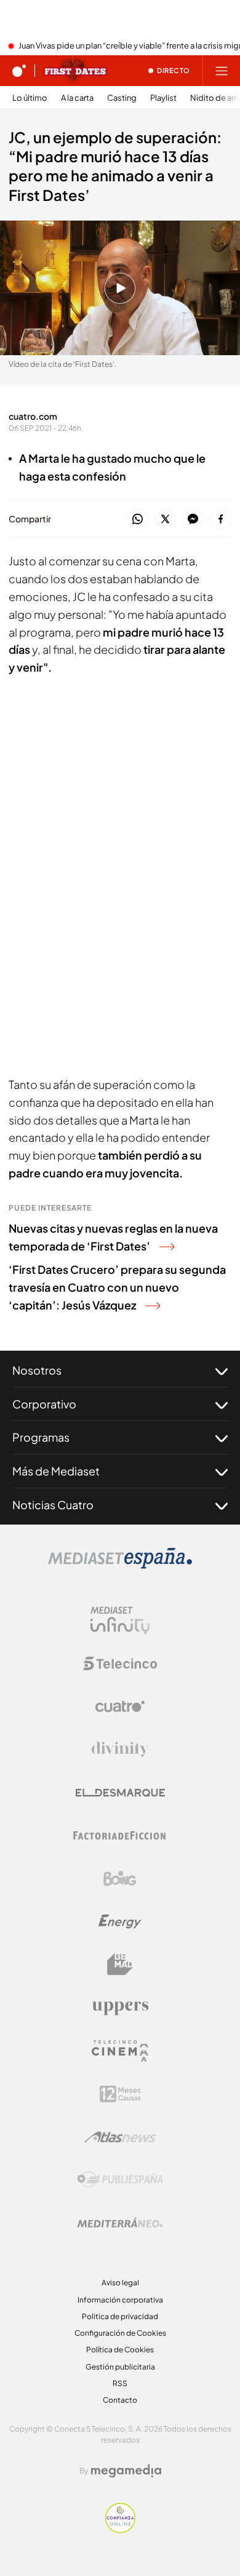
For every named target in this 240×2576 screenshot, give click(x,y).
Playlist (163, 98)
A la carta (77, 98)
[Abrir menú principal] (222, 71)
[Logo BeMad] (120, 1965)
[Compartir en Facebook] (221, 520)
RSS (120, 2383)
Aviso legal (120, 2283)
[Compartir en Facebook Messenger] (193, 520)
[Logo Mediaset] (120, 1565)
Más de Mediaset (56, 1471)
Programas (41, 1437)
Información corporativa (120, 2300)
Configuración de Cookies (120, 2333)
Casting (122, 98)
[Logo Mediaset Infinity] (120, 1620)
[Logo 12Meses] (120, 2094)
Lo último (30, 98)
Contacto (120, 2400)
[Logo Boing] (120, 1879)
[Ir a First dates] (75, 71)
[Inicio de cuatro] (19, 71)
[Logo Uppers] (120, 2008)
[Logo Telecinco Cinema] (120, 2051)
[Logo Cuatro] (120, 1706)
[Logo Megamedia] (126, 2471)
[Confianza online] (120, 2529)
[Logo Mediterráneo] (120, 2223)
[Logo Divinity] (120, 1749)
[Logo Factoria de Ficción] (120, 1836)
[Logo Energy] (120, 1922)
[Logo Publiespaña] (120, 2180)
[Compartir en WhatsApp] (138, 520)
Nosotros (37, 1370)
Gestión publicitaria (120, 2367)
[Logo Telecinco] (120, 1663)
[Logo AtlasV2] (120, 2137)
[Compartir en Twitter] (165, 520)
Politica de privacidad (120, 2316)
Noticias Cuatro (53, 1505)
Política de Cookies (120, 2350)
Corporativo (44, 1404)
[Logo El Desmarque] (120, 1793)
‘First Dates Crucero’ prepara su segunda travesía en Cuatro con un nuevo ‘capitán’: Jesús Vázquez (117, 1287)
